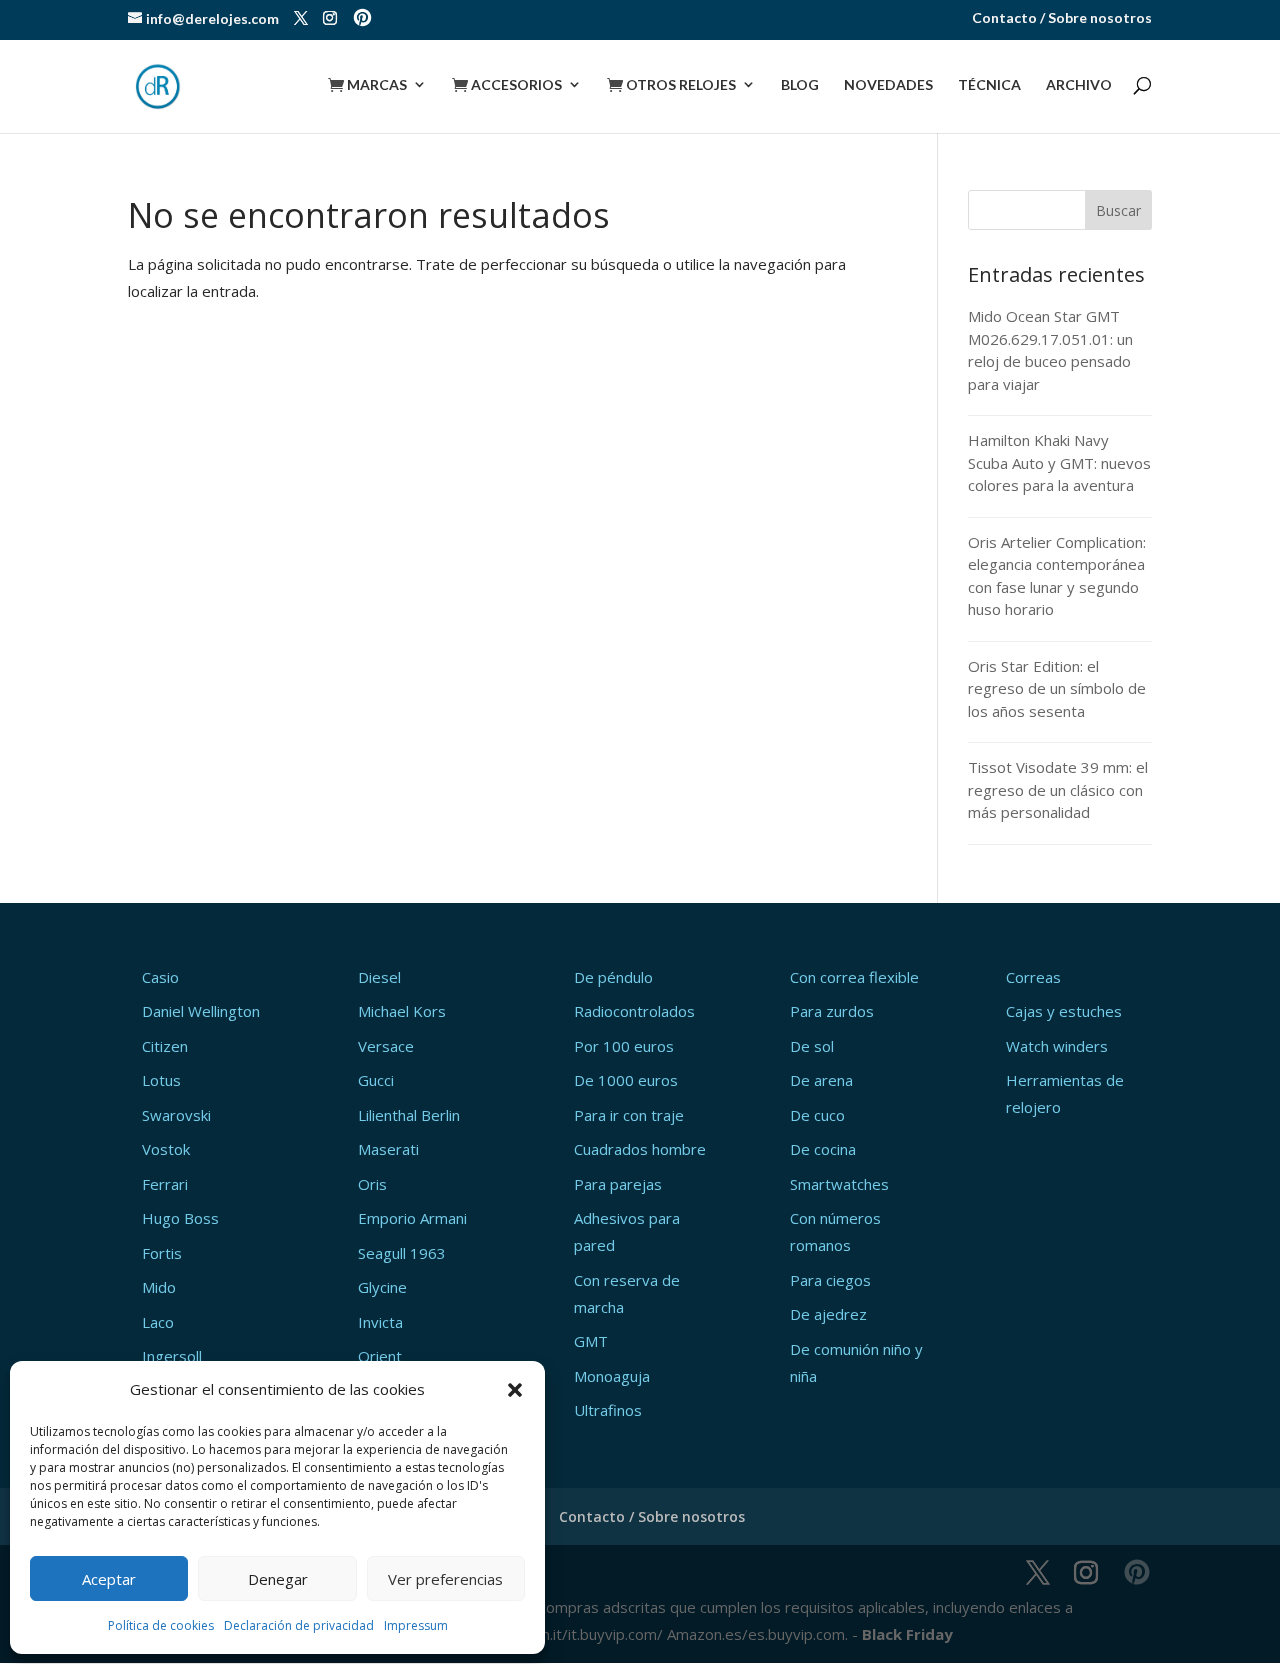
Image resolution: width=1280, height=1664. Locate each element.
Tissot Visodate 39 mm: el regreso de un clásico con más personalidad (1058, 789)
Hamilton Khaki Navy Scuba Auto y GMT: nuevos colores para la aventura (1059, 462)
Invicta (380, 1322)
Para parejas (618, 1184)
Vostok (166, 1149)
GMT (591, 1341)
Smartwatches (839, 1184)
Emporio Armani (412, 1218)
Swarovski (176, 1115)
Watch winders (1057, 1046)
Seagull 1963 (402, 1253)
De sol (812, 1046)
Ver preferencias (445, 1579)
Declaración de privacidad (299, 1625)
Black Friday (907, 1634)
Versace (386, 1046)
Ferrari (165, 1184)
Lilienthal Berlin (409, 1115)
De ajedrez (828, 1314)
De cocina (823, 1149)
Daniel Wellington (201, 1011)
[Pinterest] (362, 19)
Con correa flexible (854, 977)
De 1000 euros (626, 1080)
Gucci (376, 1080)
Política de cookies (161, 1625)
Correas (1033, 977)
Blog (800, 85)
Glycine (382, 1287)
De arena (821, 1080)
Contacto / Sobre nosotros (1062, 18)
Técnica (989, 85)
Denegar (278, 1579)
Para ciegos (830, 1280)
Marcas (367, 85)
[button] (515, 1390)
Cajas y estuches (1064, 1011)
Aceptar (109, 1579)
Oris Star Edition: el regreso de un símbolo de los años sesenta (1057, 688)
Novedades (888, 85)
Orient (380, 1356)
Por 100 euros (624, 1046)
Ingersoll (172, 1356)
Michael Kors (402, 1011)
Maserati (388, 1149)
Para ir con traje (629, 1115)
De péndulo (613, 977)
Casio (160, 977)
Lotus (161, 1080)
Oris (372, 1184)
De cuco (817, 1115)
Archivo (1079, 85)
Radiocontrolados (634, 1011)
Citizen (165, 1046)
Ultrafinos (608, 1410)
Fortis (162, 1253)
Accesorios (507, 85)
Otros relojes (671, 85)
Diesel (379, 977)
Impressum (416, 1625)
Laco (158, 1322)
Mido (159, 1287)
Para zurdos (832, 1011)
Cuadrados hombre (640, 1149)
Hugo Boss (180, 1218)
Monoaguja (612, 1376)
